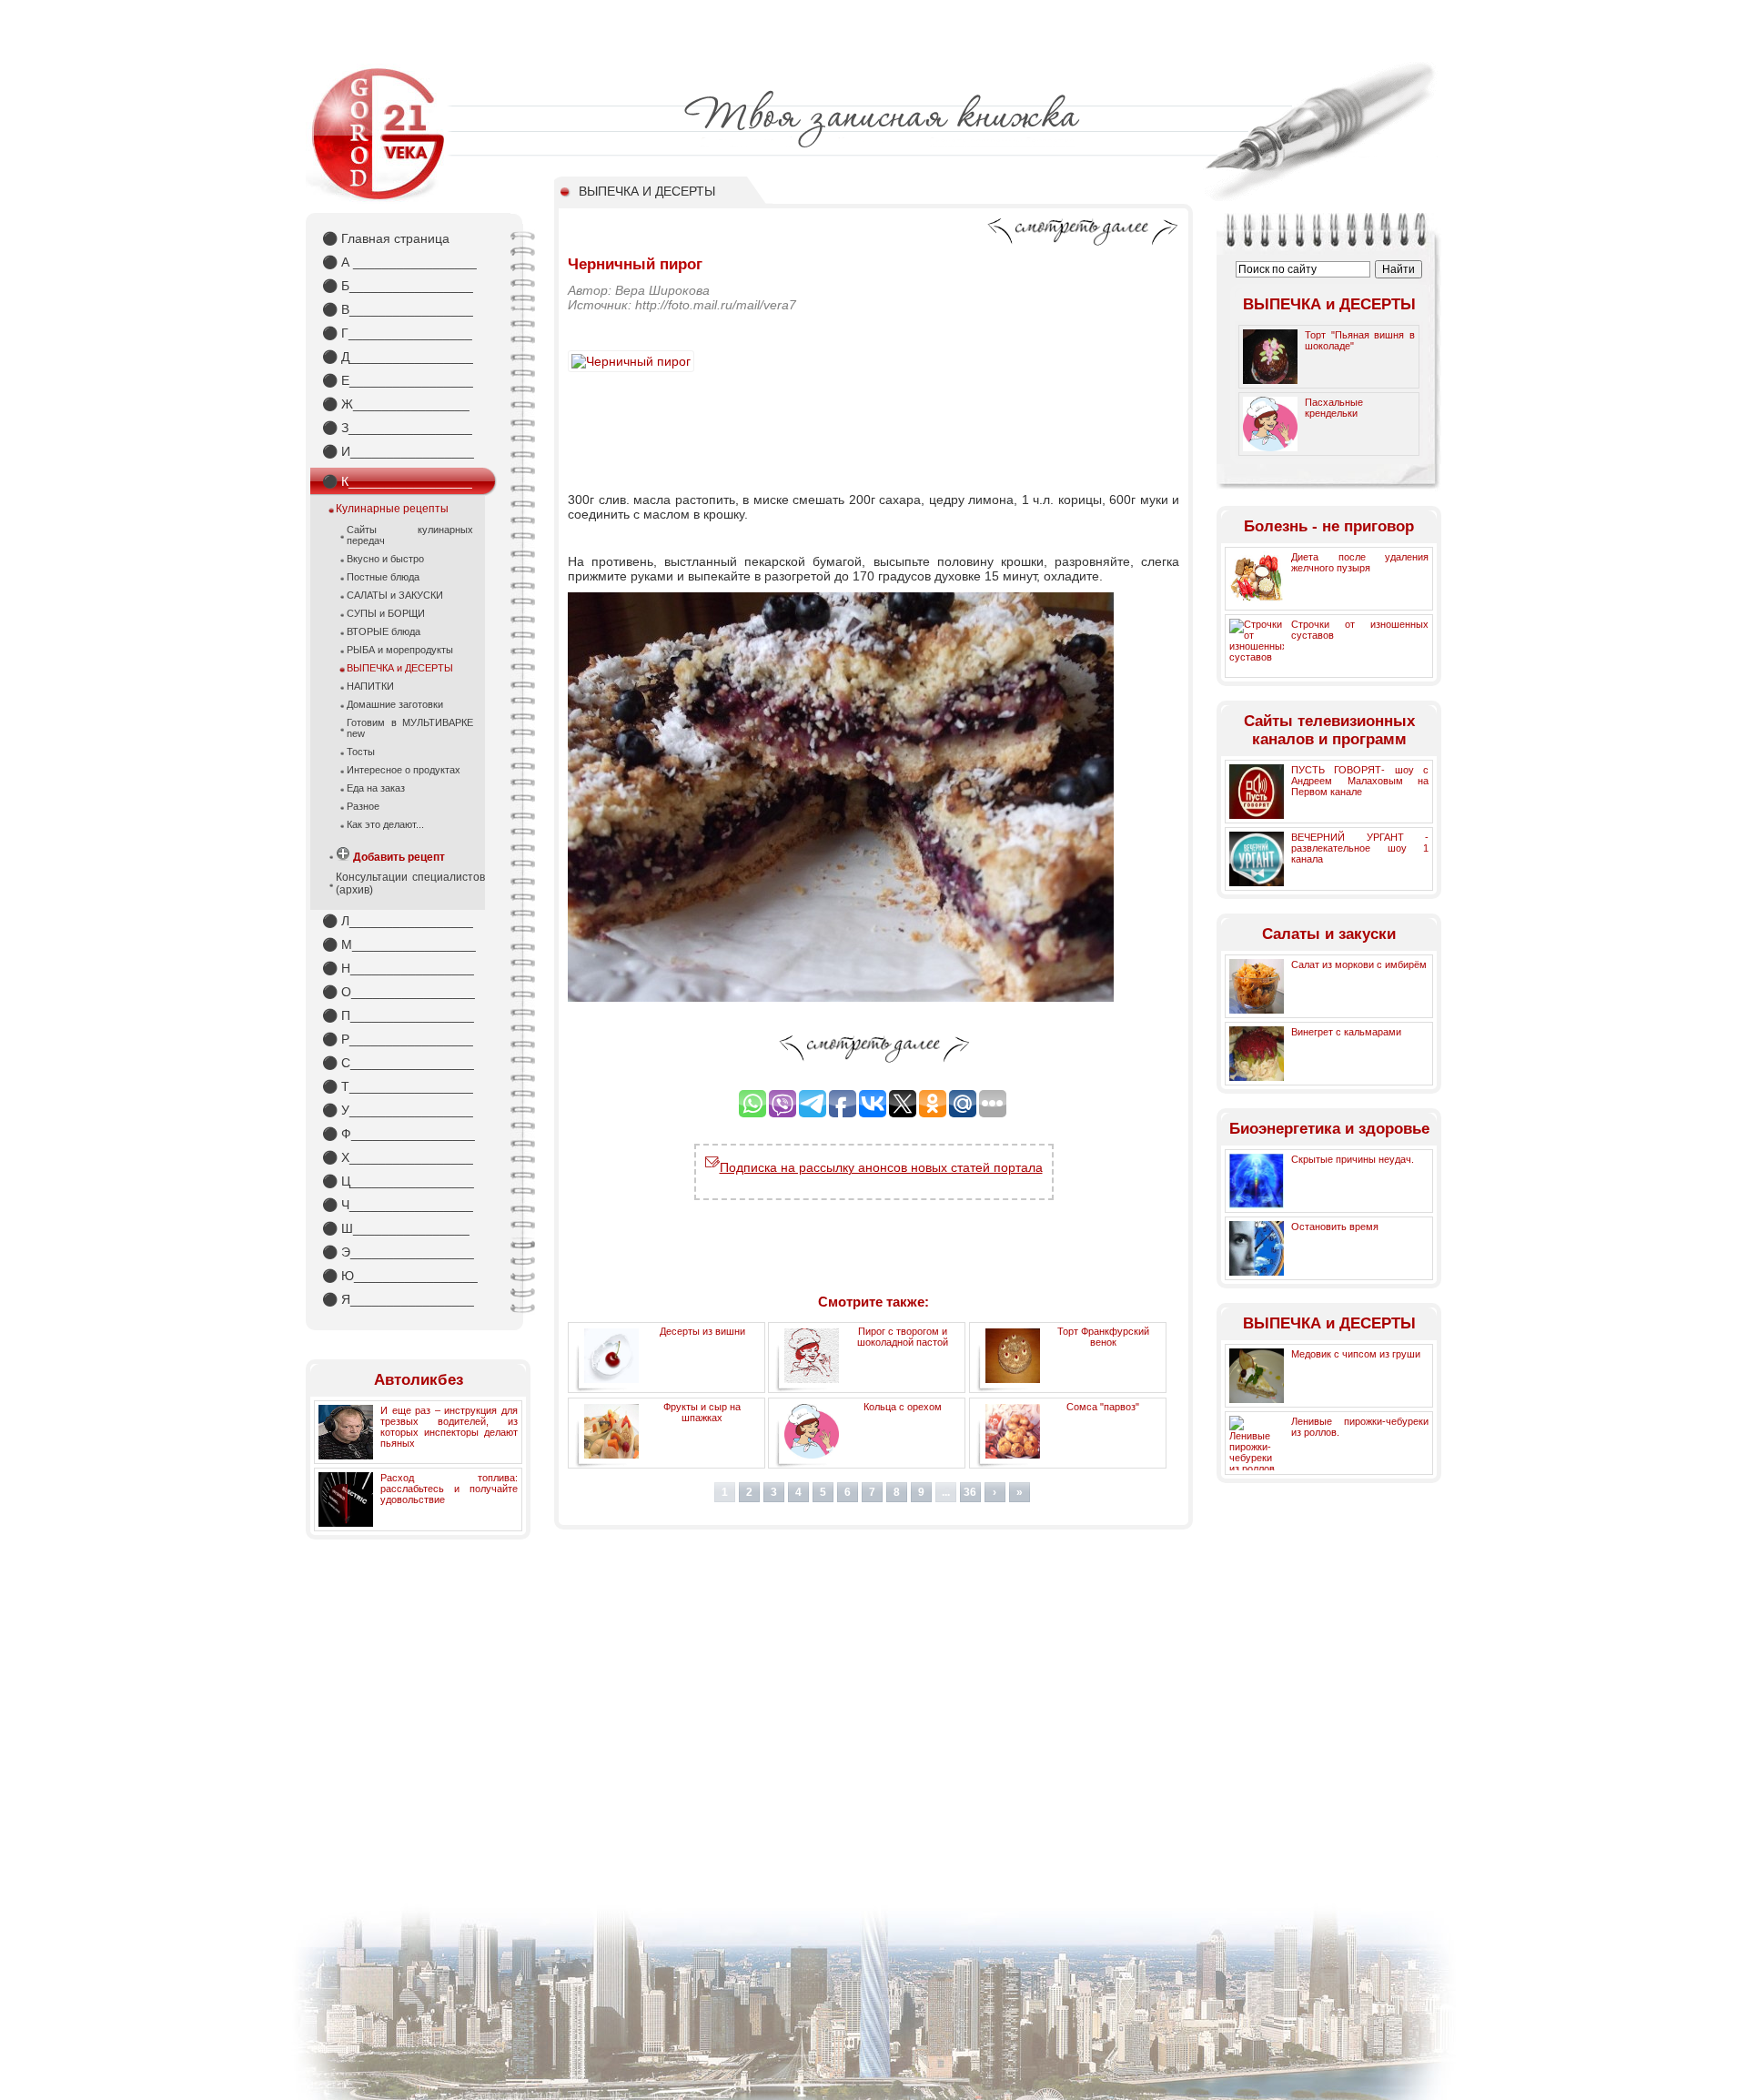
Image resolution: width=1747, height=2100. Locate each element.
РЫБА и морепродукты (400, 650)
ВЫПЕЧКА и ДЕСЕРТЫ (400, 668)
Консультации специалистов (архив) (410, 883)
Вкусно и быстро (385, 559)
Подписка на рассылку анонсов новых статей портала (881, 1167)
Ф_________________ (399, 1134)
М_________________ (399, 944)
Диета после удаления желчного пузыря (1360, 562)
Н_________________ (398, 968)
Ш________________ (396, 1228)
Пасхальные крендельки (1334, 408)
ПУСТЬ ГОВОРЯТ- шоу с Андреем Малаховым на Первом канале (1360, 781)
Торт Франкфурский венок (1103, 1337)
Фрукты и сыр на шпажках (702, 1412)
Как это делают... (385, 824)
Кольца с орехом (903, 1407)
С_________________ (398, 1063)
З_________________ (397, 428)
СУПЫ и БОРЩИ (386, 613)
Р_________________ (398, 1039)
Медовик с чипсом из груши (1356, 1354)
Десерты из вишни (702, 1331)
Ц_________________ (398, 1181)
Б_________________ (398, 286)
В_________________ (398, 309)
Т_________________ (398, 1086)
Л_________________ (398, 921)
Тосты (361, 752)
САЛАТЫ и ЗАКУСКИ (395, 595)
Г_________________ (397, 333)
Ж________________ (396, 404)
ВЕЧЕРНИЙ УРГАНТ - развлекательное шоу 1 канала (1360, 848)
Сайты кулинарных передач (410, 535)
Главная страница (386, 238)
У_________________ (398, 1110)
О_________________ (399, 992)
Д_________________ (398, 357)
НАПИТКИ (370, 686)
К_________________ (397, 481)
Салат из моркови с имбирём (1359, 964)
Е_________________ (398, 380)
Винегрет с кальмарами (1346, 1032)
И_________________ (398, 451)
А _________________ (399, 262)
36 (970, 1492)
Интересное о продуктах (404, 770)
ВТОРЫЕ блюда (384, 631)
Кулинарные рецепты (392, 509)
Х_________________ (398, 1157)
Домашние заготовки (395, 704)
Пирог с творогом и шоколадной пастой (903, 1337)
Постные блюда (383, 577)
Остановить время (1335, 1227)
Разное (363, 806)
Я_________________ (398, 1299)
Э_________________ (398, 1252)
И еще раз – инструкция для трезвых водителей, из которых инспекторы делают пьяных (449, 1427)
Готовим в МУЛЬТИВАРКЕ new (410, 728)
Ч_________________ (398, 1205)
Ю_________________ (400, 1276)
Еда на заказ (376, 788)
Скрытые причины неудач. (1353, 1159)
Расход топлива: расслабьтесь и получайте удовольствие (449, 1489)
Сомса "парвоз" (1103, 1407)
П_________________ (398, 1015)
